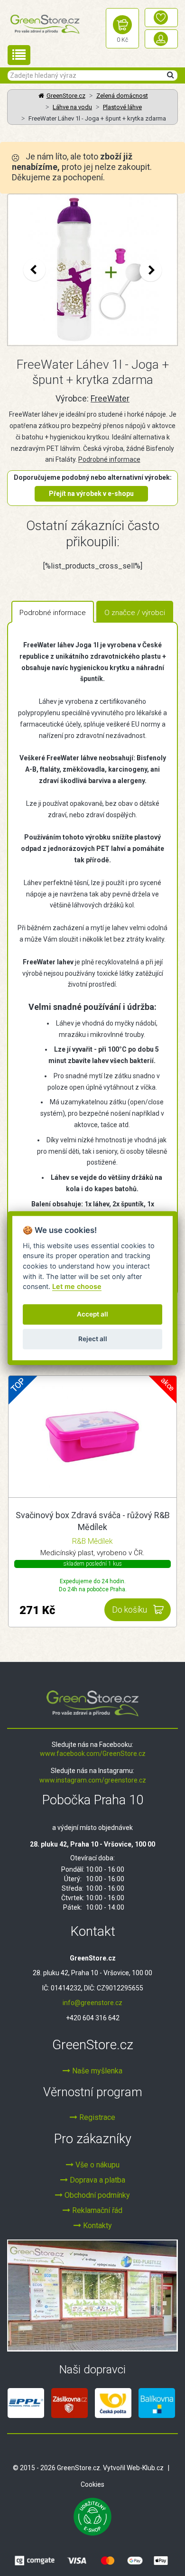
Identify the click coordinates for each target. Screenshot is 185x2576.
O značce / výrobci (135, 613)
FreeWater (110, 398)
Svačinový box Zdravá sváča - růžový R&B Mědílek (93, 1521)
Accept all (92, 1315)
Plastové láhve (122, 107)
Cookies (92, 2484)
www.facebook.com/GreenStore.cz (93, 1754)
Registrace (96, 2117)
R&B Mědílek (92, 1541)
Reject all (93, 1339)
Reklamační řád (96, 2210)
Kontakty (97, 2226)
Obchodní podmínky (96, 2195)
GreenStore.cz (66, 96)
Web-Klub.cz (145, 2468)
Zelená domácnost (122, 96)
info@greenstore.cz (92, 2003)
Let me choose (77, 1286)
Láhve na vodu (72, 107)
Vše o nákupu (97, 2165)
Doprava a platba (97, 2180)
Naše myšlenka (96, 2071)
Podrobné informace (109, 459)
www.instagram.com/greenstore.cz (93, 1780)
